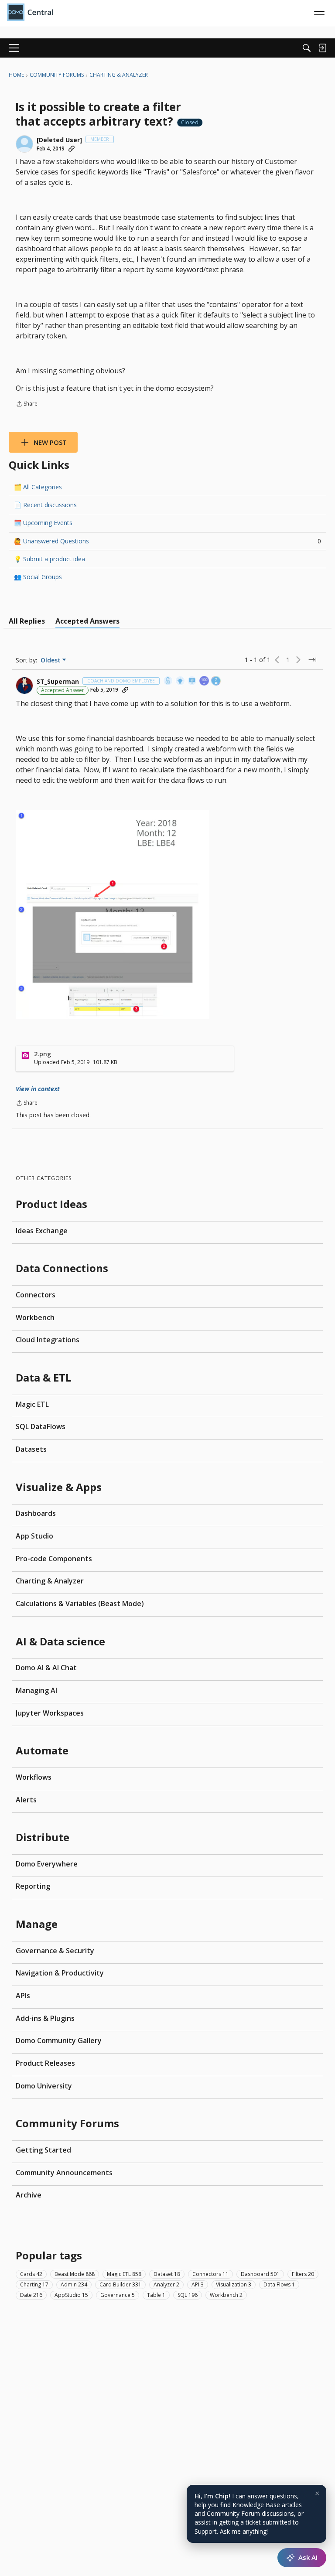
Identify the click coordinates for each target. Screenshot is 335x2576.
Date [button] (31, 2295)
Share (27, 404)
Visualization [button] (234, 2284)
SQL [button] (188, 2295)
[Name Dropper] (192, 681)
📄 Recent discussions (45, 505)
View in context (38, 1089)
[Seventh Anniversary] (216, 681)
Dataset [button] (167, 2274)
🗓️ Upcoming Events (43, 523)
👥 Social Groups (38, 577)
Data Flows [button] (279, 2284)
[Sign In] (322, 48)
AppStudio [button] (71, 2295)
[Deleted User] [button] (59, 140)
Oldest (51, 660)
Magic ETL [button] (124, 2274)
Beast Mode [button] (75, 2274)
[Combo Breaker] (168, 681)
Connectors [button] (210, 2274)
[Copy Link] (72, 149)
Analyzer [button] (166, 2284)
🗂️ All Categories (38, 487)
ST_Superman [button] (58, 682)
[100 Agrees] (205, 681)
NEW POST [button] (50, 442)
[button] (24, 144)
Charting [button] (34, 2284)
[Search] (307, 48)
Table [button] (156, 2295)
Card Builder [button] (120, 2284)
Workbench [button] (226, 2295)
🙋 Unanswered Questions (167, 541)
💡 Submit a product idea (50, 559)
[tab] (27, 621)
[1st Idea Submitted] (181, 681)
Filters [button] (303, 2274)
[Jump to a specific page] (312, 660)
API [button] (198, 2284)
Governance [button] (118, 2295)
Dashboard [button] (260, 2274)
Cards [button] (31, 2274)
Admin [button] (74, 2284)
